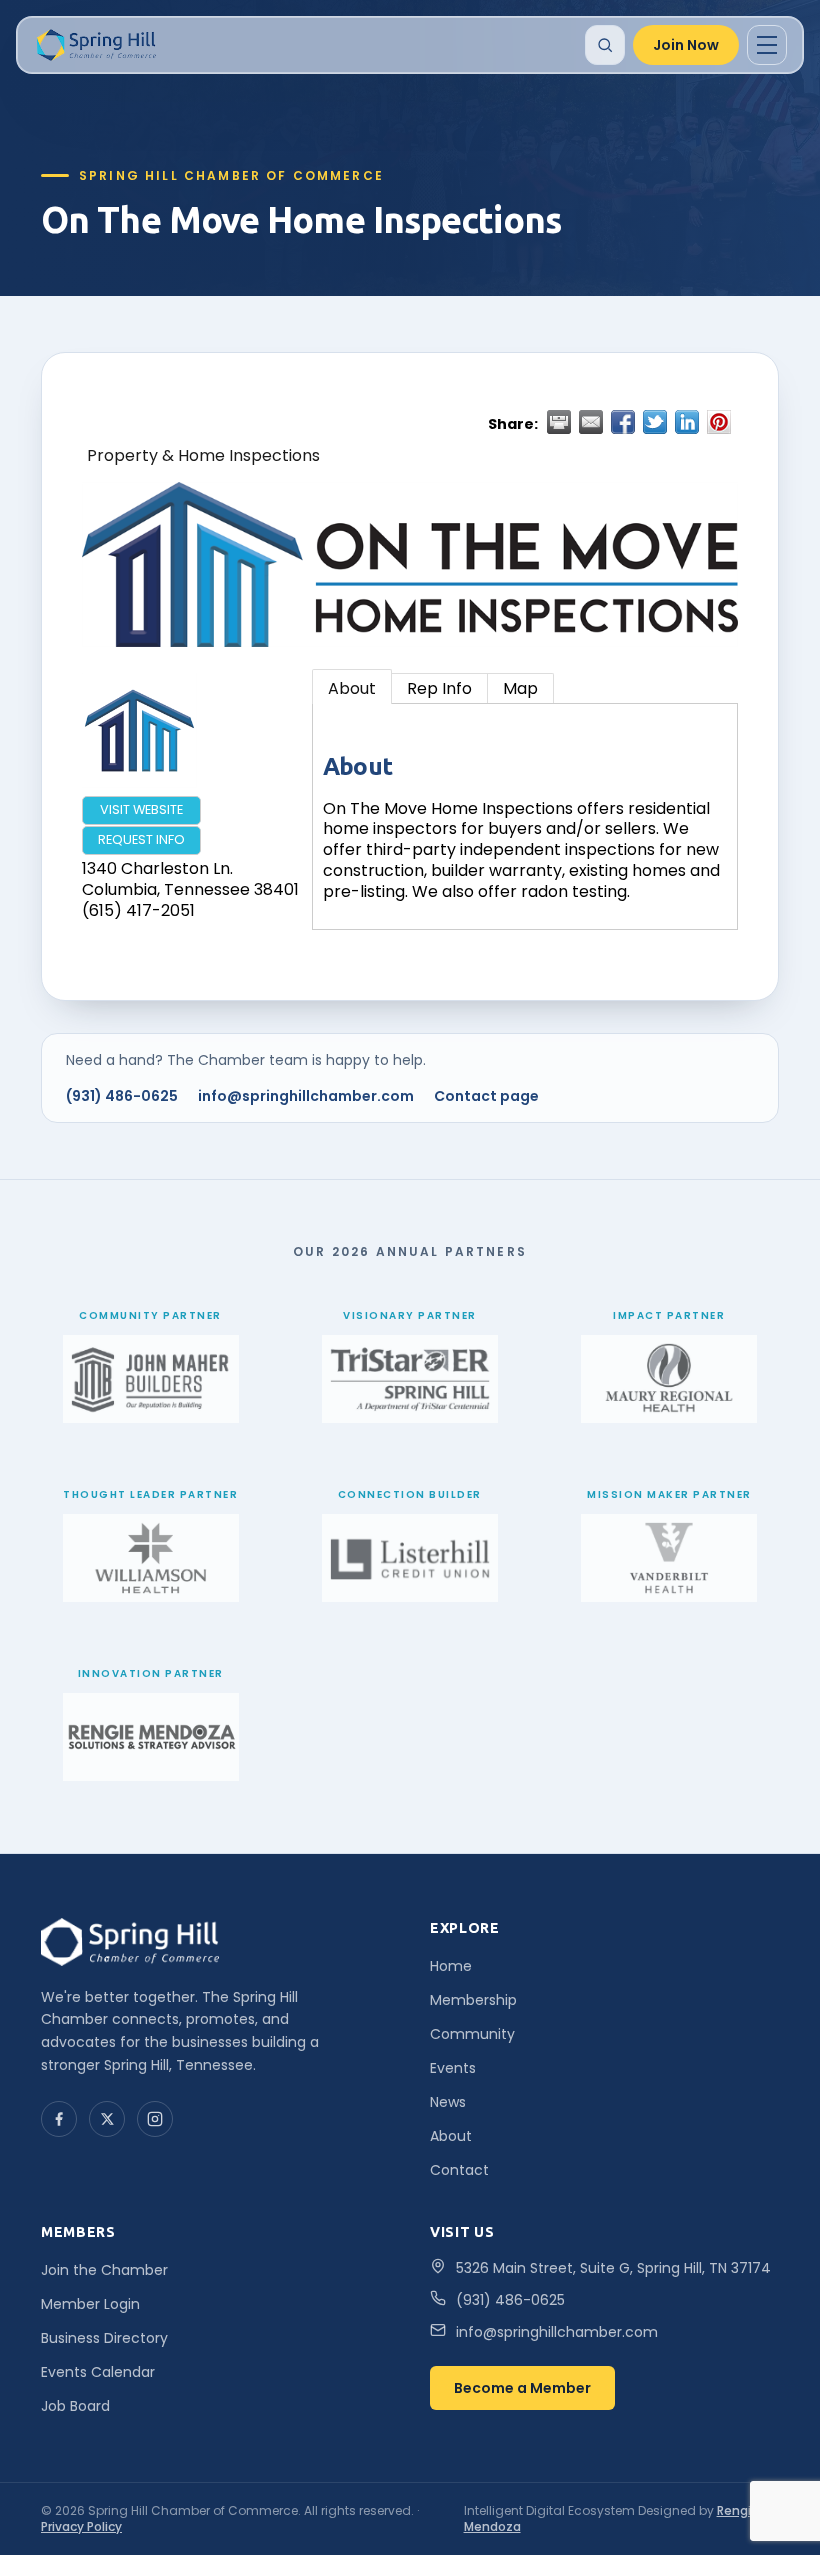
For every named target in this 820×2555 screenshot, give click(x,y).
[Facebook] (59, 2119)
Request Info (141, 839)
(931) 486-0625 (122, 1096)
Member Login (90, 2304)
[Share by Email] (591, 422)
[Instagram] (155, 2119)
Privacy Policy (81, 2526)
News (448, 2102)
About (352, 688)
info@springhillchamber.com (306, 1096)
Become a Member (522, 2388)
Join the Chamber (104, 2270)
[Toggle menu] (767, 45)
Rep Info (439, 688)
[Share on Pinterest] (719, 422)
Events (453, 2068)
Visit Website (141, 809)
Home (451, 1966)
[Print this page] (559, 422)
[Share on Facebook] (623, 422)
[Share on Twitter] (655, 422)
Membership (473, 2000)
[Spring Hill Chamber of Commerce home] (94, 45)
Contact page (486, 1096)
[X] (107, 2119)
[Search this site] (605, 45)
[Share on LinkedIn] (687, 422)
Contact (459, 2170)
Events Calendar (98, 2372)
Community (472, 2034)
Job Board (75, 2406)
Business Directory (104, 2338)
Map (520, 688)
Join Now (686, 45)
